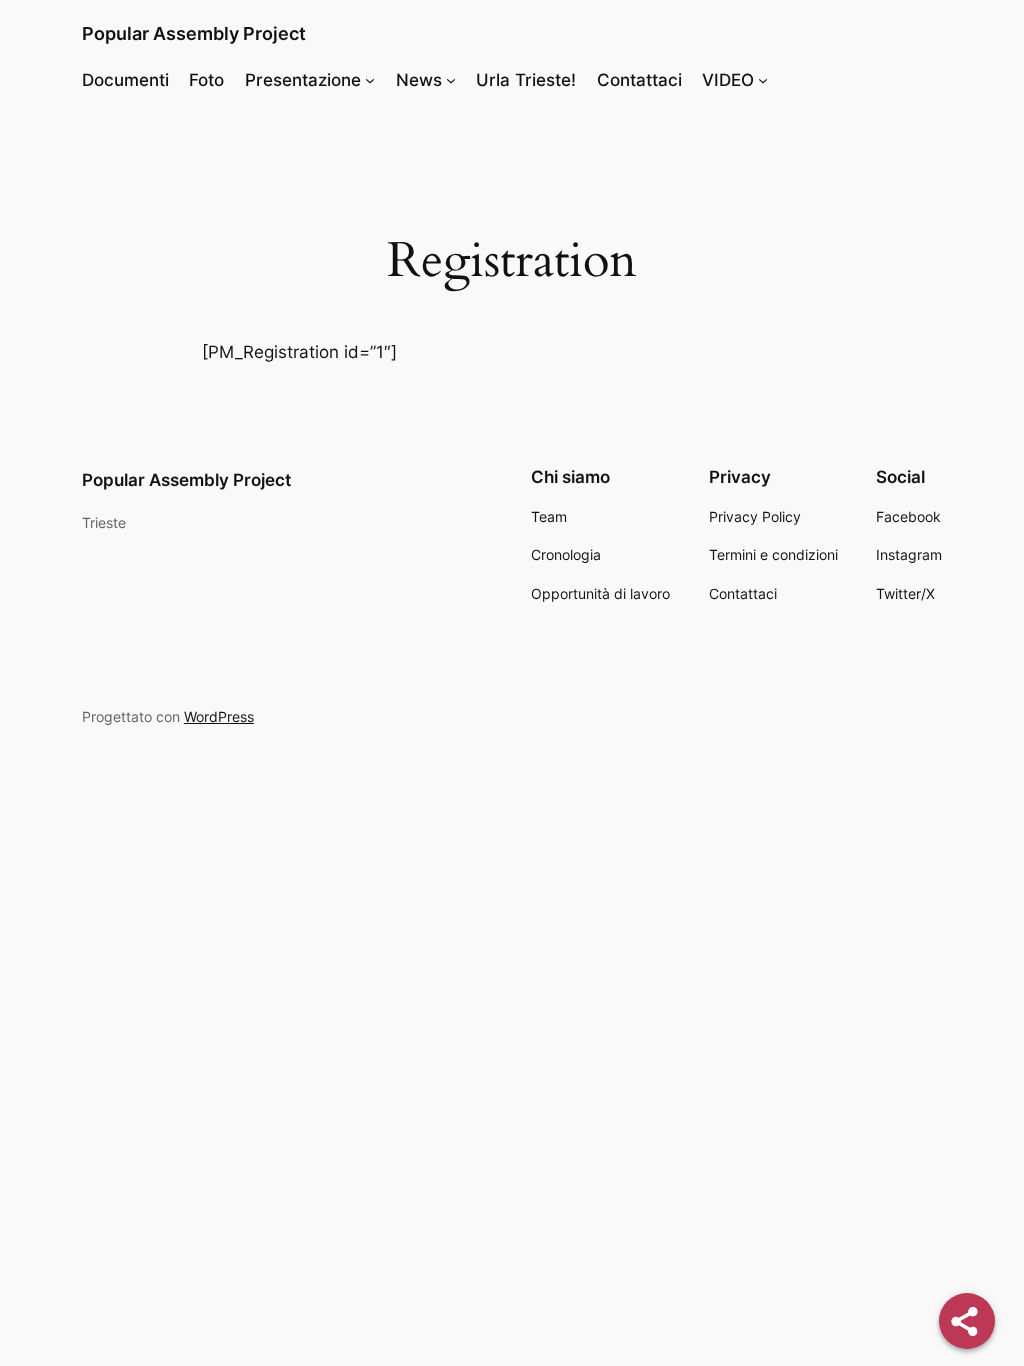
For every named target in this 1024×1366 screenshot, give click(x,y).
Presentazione (303, 80)
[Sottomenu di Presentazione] (370, 80)
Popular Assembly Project (194, 33)
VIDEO (728, 80)
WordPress (219, 716)
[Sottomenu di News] (451, 80)
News (419, 80)
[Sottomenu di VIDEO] (763, 80)
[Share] (967, 1321)
